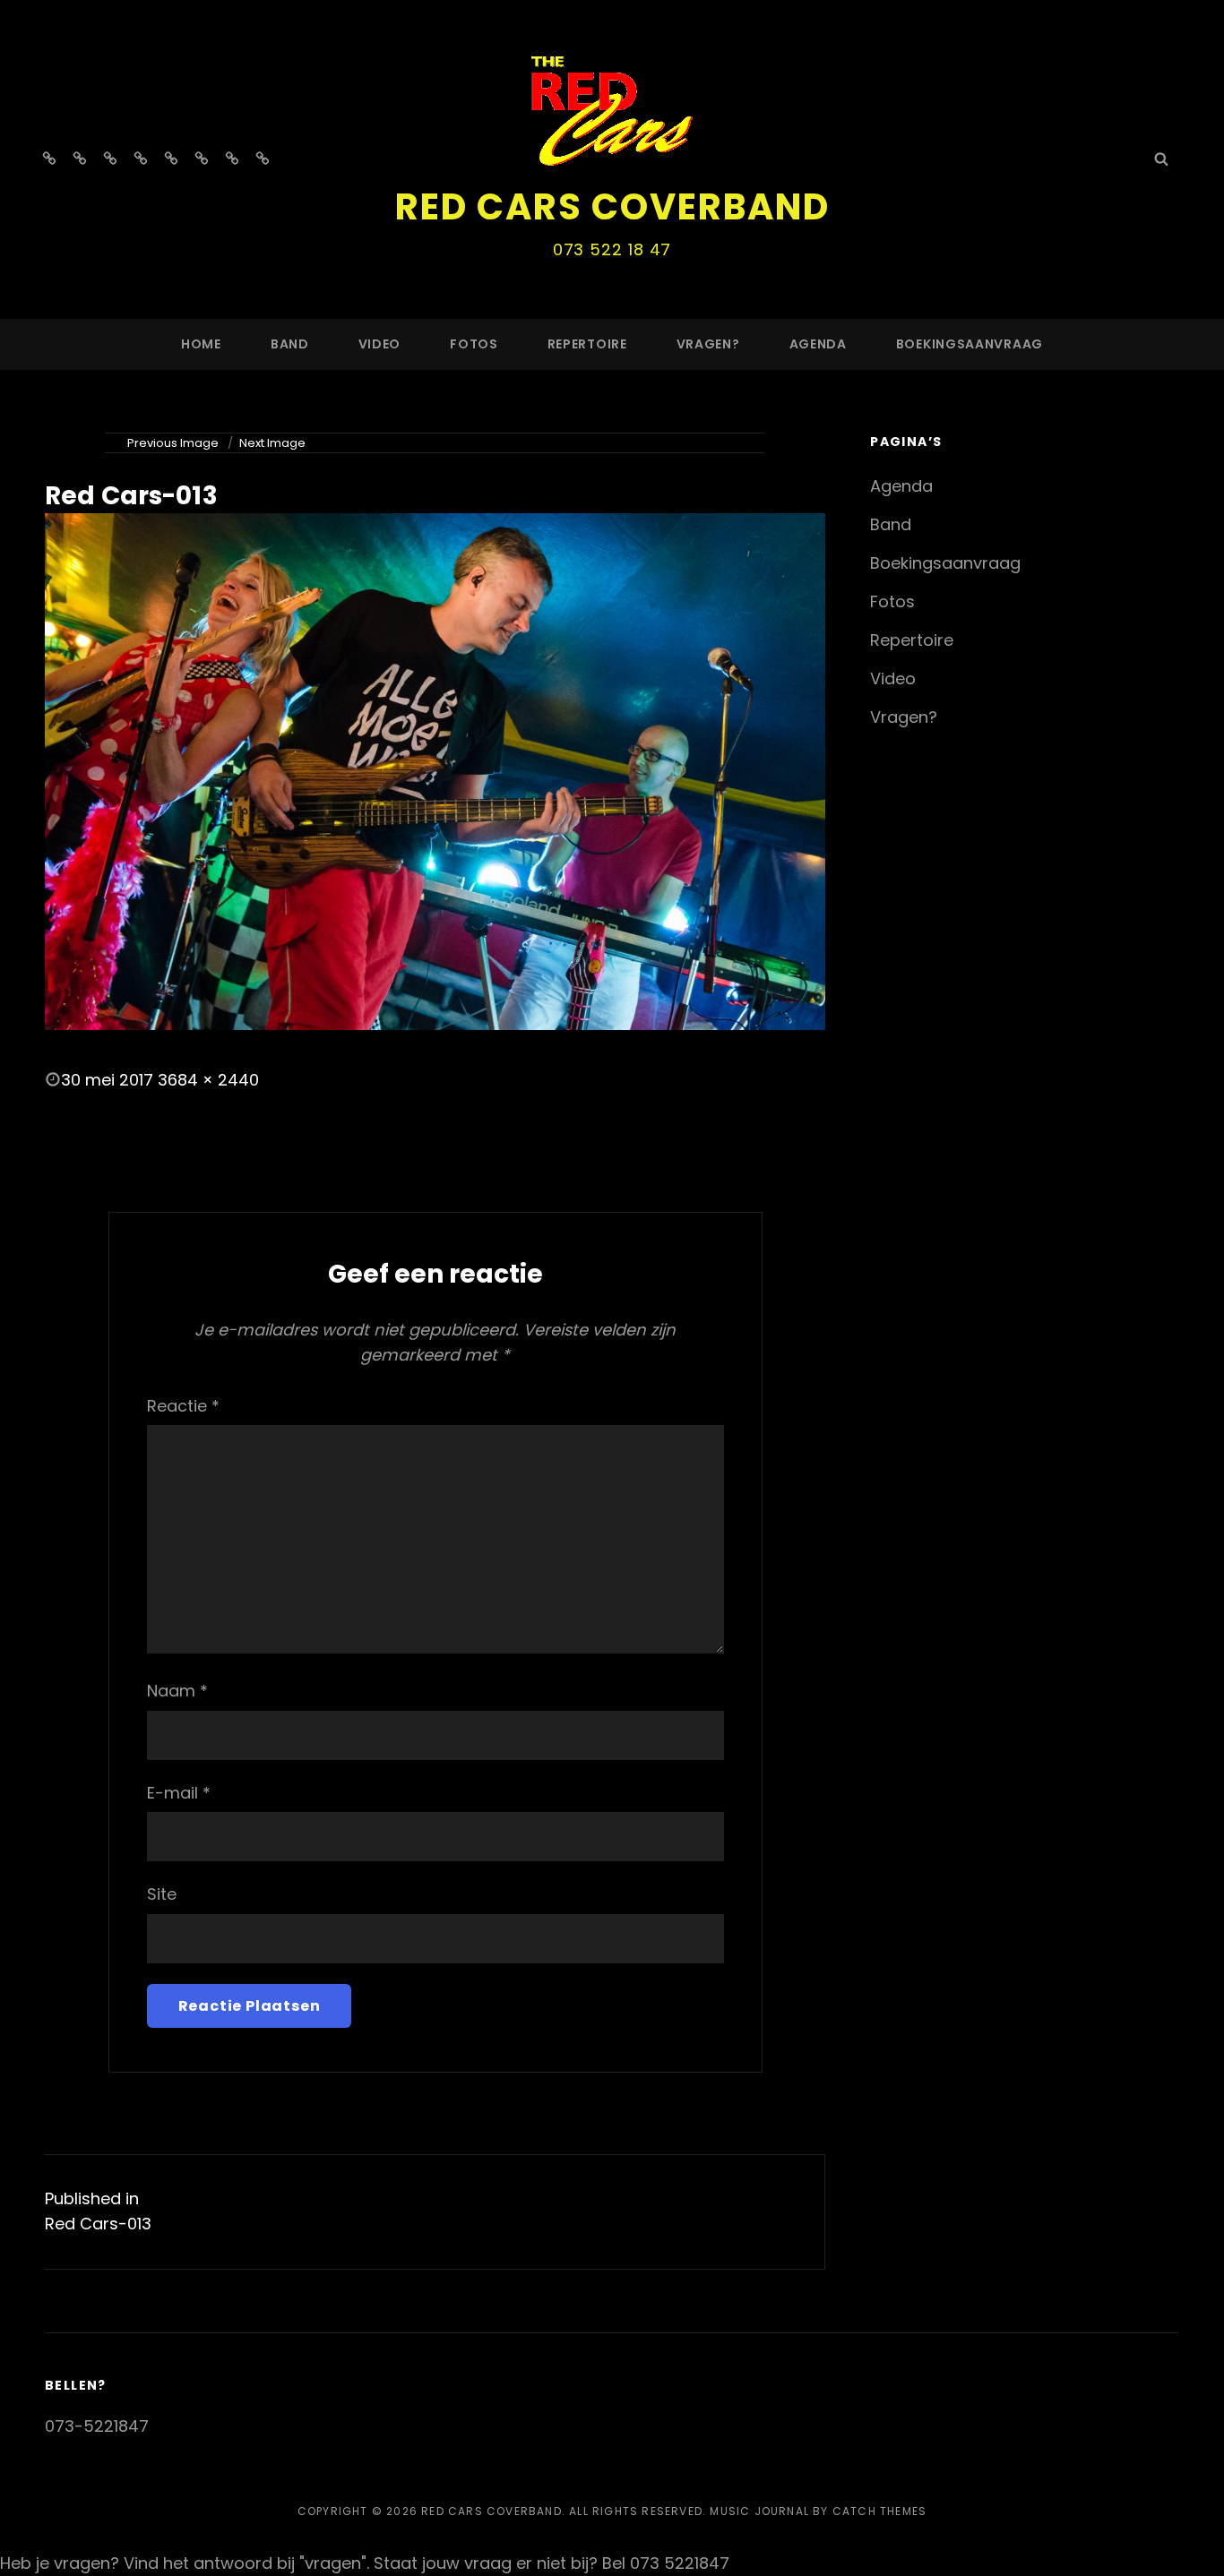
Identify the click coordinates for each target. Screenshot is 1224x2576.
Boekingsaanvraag (970, 344)
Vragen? (708, 344)
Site (162, 1894)
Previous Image (173, 443)
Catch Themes (879, 2511)
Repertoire (587, 344)
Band (290, 344)
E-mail (179, 1793)
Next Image (272, 443)
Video (380, 344)
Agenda (818, 344)
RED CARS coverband (612, 207)
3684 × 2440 (208, 1080)
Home (201, 344)
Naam (177, 1691)
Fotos (474, 344)
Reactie (183, 1406)
